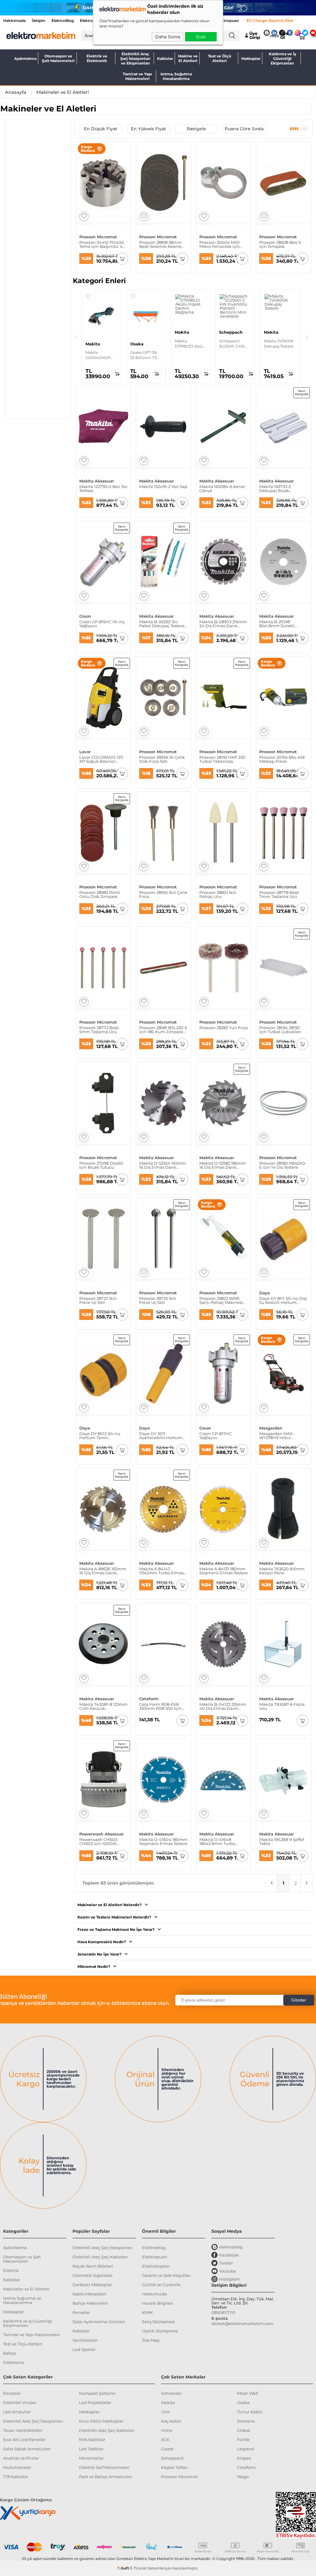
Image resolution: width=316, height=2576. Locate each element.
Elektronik (14, 2362)
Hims (166, 2430)
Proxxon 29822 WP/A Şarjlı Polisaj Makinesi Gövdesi (221, 1301)
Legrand (245, 2449)
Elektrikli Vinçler (20, 2403)
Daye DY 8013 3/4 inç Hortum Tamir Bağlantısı (100, 1436)
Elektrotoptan (156, 2266)
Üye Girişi (255, 35)
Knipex (244, 2458)
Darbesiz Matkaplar (92, 2285)
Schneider (171, 2393)
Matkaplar (251, 58)
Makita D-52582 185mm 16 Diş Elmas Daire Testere (223, 1165)
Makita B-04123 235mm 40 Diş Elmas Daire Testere (223, 1706)
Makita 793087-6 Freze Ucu (282, 1706)
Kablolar (165, 58)
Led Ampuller (17, 2412)
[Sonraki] (307, 337)
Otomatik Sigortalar (93, 2275)
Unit (165, 2412)
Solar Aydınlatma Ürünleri (99, 2322)
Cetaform (149, 1699)
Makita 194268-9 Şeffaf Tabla (282, 1842)
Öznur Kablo (250, 2412)
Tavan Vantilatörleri (23, 2430)
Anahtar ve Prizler (21, 2458)
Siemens (246, 2421)
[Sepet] (301, 35)
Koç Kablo (171, 2421)
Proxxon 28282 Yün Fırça (224, 1028)
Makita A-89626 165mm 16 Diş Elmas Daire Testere (103, 1571)
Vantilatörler (85, 2340)
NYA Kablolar (92, 2440)
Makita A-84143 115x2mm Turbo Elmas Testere (161, 1571)
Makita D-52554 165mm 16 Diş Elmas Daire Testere (163, 1165)
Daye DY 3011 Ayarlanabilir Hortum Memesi (161, 1436)
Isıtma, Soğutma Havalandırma (176, 76)
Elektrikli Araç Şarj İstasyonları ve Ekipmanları (135, 58)
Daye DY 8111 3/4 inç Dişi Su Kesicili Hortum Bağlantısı (283, 1301)
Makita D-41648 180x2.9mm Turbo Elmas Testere (217, 1842)
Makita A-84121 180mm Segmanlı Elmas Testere (224, 1571)
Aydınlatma (25, 58)
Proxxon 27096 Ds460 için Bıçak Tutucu (101, 1165)
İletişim (39, 21)
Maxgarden (271, 1428)
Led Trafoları (91, 2449)
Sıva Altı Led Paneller (24, 2440)
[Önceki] (77, 337)
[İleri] (307, 1883)
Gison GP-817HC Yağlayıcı (216, 1436)
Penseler (81, 2312)
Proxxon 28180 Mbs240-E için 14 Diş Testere (283, 1165)
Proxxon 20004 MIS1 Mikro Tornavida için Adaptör (220, 244)
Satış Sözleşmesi (158, 2322)
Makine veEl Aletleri (188, 58)
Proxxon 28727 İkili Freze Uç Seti (98, 1301)
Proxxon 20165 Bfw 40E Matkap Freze (282, 759)
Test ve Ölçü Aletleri (220, 58)
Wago (243, 2477)
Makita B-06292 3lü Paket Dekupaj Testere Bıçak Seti (162, 624)
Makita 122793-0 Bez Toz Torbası (103, 489)
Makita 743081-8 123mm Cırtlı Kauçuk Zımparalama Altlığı (103, 1706)
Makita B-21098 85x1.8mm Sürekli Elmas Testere (277, 624)
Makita (168, 2403)
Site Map (151, 2340)
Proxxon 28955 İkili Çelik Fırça (163, 895)
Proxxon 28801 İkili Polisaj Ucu (218, 895)
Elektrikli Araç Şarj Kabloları (100, 2257)
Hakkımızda (14, 21)
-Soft (124, 2568)
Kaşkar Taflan (175, 2467)
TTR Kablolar (16, 2477)
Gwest (167, 2449)
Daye (265, 1293)
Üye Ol (284, 35)
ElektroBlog (63, 21)
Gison (85, 616)
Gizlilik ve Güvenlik (161, 2285)
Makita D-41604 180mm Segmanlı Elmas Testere (163, 1842)
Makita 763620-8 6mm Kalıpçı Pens (282, 1571)
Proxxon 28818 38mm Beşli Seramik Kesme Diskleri (160, 244)
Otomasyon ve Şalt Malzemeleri (58, 58)
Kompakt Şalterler (97, 2393)
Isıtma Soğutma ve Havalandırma (22, 2300)
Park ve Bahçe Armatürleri (106, 2477)
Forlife (243, 2440)
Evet (201, 37)
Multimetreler (17, 2467)
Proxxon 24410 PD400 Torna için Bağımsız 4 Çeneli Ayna (102, 244)
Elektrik (11, 2270)
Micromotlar (91, 2458)
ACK (165, 2440)
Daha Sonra (168, 37)
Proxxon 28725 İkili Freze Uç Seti (158, 1301)
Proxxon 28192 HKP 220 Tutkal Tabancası (222, 759)
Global (244, 2430)
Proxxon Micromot (98, 237)
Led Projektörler (95, 2403)
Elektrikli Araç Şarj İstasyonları (103, 2248)
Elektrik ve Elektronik (97, 58)
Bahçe (10, 2353)
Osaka (243, 2403)
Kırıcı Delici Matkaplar (101, 2421)
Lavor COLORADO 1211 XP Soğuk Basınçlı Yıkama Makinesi (101, 759)
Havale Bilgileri (158, 2303)
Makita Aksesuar (97, 481)
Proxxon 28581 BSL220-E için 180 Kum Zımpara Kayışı (163, 1030)
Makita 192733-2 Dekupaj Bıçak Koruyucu (275, 489)
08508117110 (223, 2312)
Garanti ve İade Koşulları (166, 2275)
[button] (88, 296)
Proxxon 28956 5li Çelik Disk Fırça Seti (162, 759)
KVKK (147, 2312)
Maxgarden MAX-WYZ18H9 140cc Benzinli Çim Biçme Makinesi (279, 1436)
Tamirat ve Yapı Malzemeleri (137, 76)
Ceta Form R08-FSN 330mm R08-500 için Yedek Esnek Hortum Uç (160, 1706)
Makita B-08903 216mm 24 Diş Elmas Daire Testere (223, 624)
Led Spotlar (84, 2349)
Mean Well (248, 2393)
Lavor (85, 752)
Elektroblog (154, 2248)
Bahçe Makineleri (90, 2303)
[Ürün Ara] (232, 36)
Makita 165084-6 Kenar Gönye (222, 489)
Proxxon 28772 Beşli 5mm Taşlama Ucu (99, 1030)
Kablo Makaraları (89, 2294)
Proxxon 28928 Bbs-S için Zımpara (280, 244)
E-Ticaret (138, 2568)
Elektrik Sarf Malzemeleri (104, 2467)
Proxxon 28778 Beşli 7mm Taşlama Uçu (279, 895)
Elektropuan (227, 21)
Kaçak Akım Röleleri (93, 2266)
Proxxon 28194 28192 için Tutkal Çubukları (280, 1030)
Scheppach (173, 2458)
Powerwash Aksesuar (102, 1834)
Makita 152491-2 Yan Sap (163, 487)
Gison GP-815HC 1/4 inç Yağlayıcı (102, 624)
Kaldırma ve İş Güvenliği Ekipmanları (282, 58)
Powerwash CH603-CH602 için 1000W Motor (99, 1842)
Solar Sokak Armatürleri (27, 2449)
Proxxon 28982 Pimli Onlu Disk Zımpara (100, 895)
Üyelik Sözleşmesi (160, 2331)
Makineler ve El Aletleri (26, 2289)
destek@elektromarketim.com (242, 2323)
